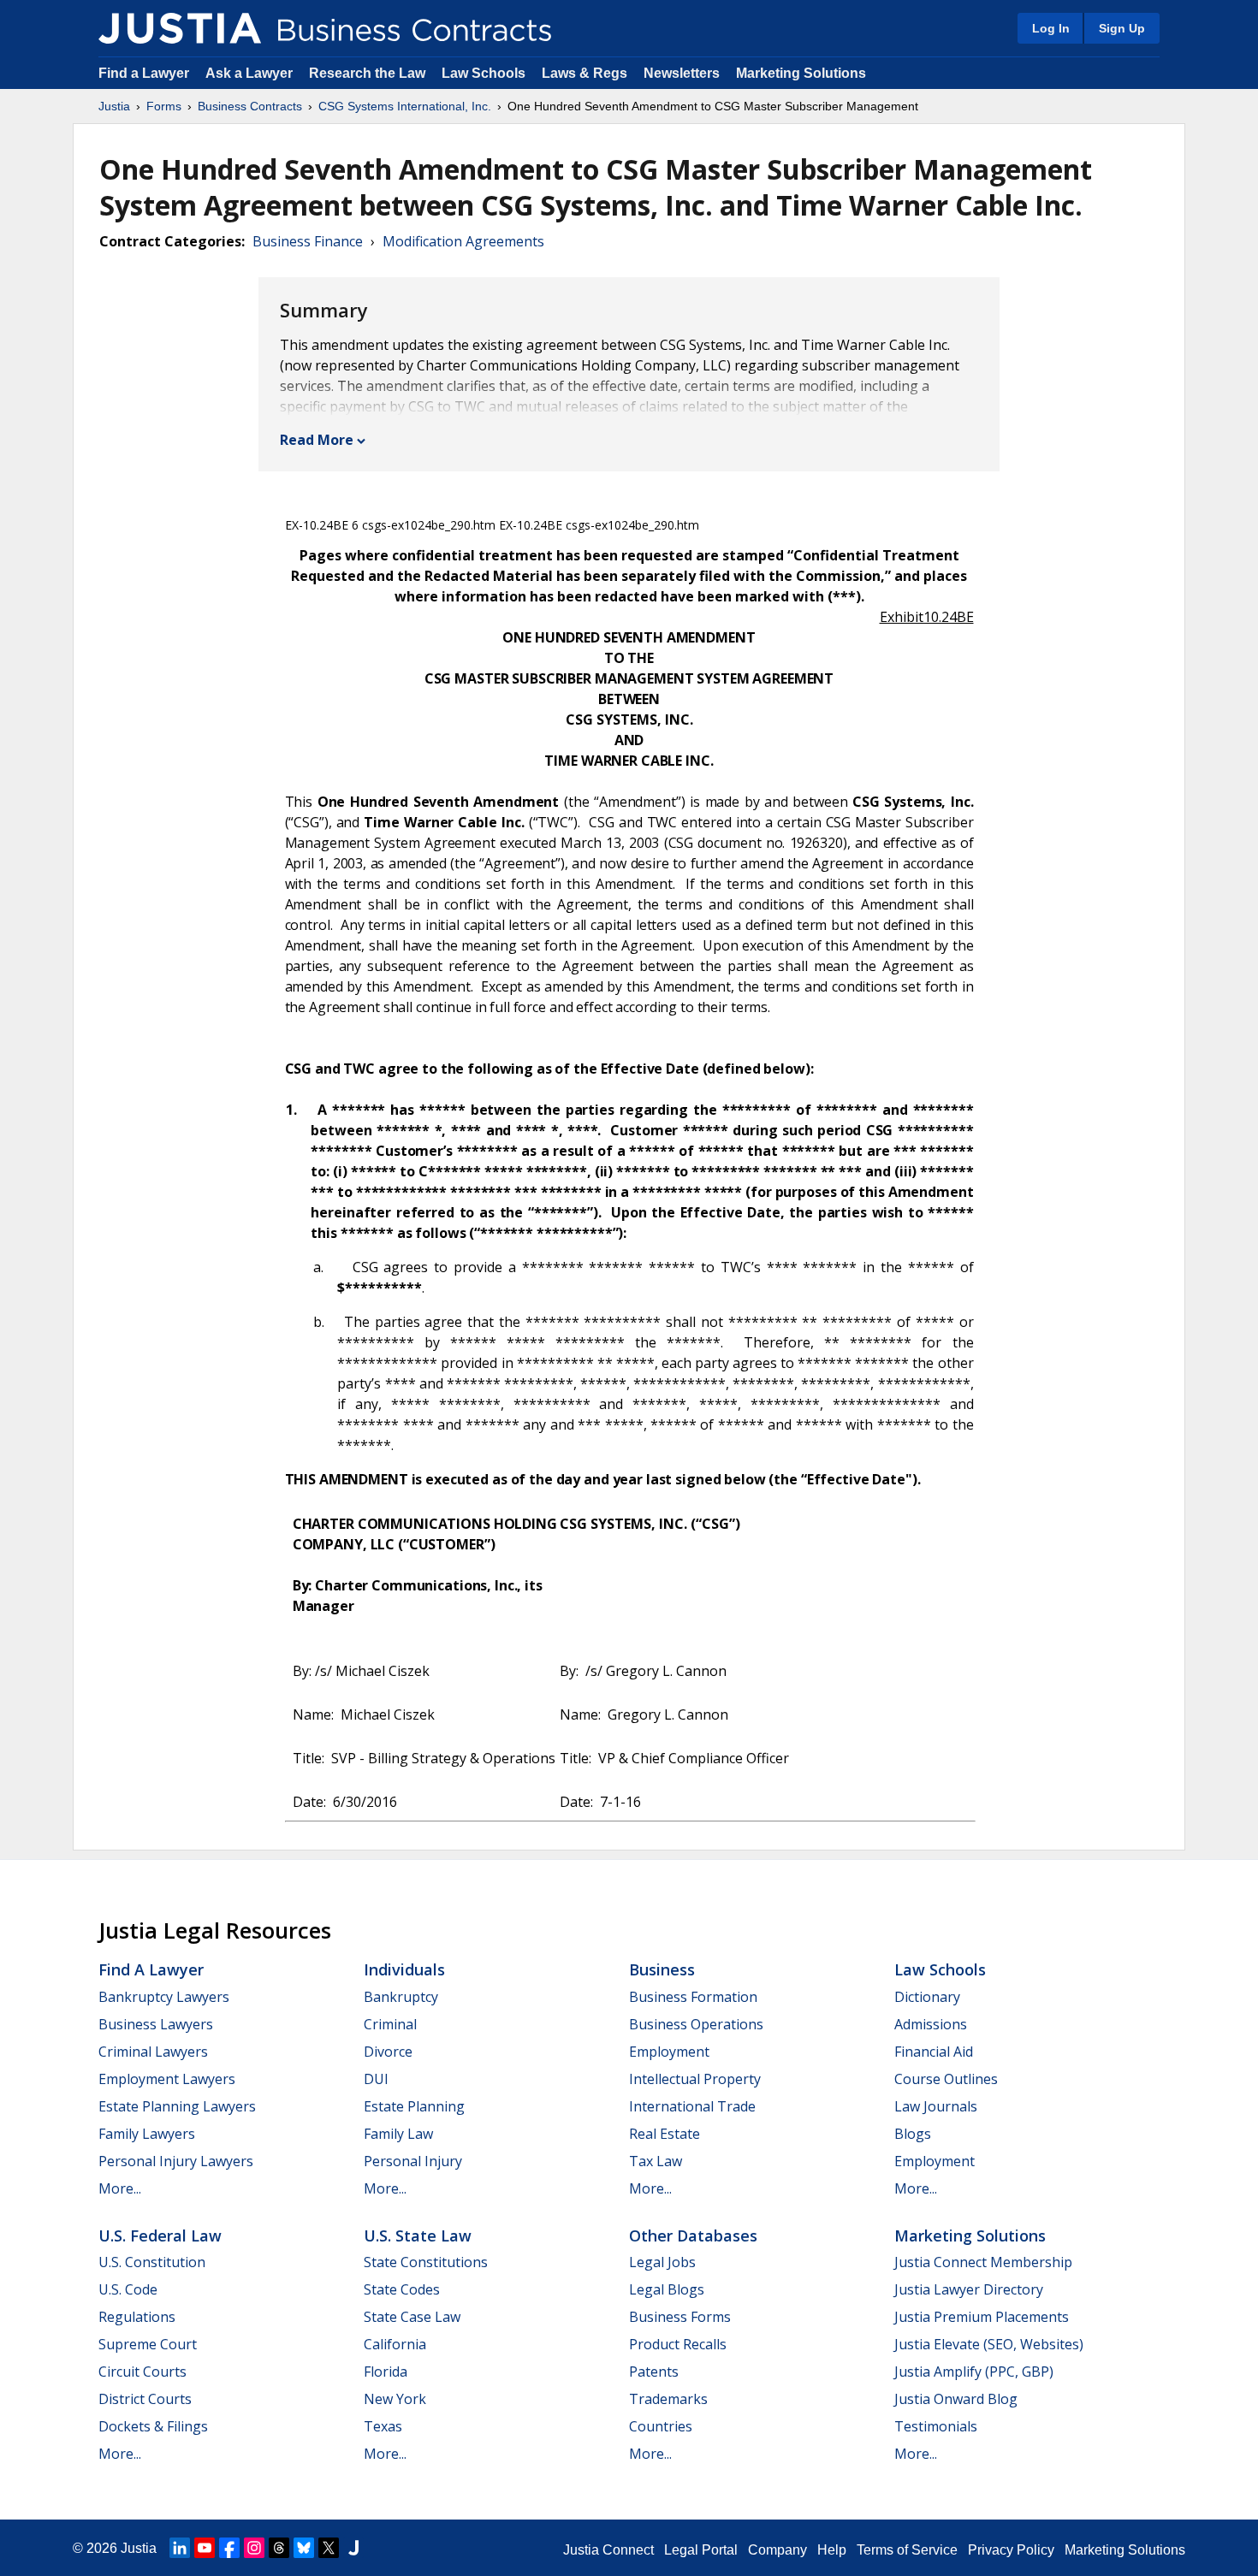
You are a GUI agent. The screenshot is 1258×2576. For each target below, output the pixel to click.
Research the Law (367, 73)
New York (395, 2399)
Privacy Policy (1011, 2550)
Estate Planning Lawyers (177, 2106)
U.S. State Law (418, 2235)
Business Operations (696, 2024)
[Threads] (279, 2548)
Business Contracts (250, 106)
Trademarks (668, 2399)
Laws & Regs (584, 73)
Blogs (913, 2134)
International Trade (692, 2106)
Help (832, 2550)
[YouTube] (205, 2548)
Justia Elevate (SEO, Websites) (989, 2344)
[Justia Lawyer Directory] (353, 2548)
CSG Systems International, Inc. (405, 106)
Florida (386, 2372)
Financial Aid (934, 2052)
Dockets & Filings (153, 2426)
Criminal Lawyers (153, 2052)
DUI (376, 2079)
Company (777, 2550)
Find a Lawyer (144, 73)
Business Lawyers (156, 2024)
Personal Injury (413, 2161)
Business (662, 1969)
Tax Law (656, 2161)
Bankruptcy (401, 1997)
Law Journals (936, 2106)
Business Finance (308, 241)
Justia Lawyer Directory (969, 2289)
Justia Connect (608, 2550)
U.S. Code (128, 2289)
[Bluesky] (304, 2548)
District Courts (145, 2399)
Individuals (404, 1969)
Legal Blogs (667, 2289)
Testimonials (936, 2426)
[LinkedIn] (180, 2548)
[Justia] (180, 28)
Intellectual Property (695, 2079)
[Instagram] (254, 2548)
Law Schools (484, 73)
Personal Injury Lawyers (176, 2161)
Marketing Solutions (801, 73)
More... (120, 2188)
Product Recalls (678, 2344)
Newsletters (682, 73)
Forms (164, 106)
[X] (329, 2548)
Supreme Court (148, 2344)
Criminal (390, 2024)
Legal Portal (701, 2550)
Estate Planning (414, 2106)
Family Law (398, 2134)
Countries (661, 2426)
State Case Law (412, 2317)
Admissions (931, 2024)
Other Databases (693, 2235)
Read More (317, 440)
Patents (654, 2372)
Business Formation (693, 1997)
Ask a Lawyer (251, 73)
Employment (669, 2052)
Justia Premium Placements (982, 2317)
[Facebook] (229, 2548)
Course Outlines (946, 2079)
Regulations (137, 2317)
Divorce (388, 2052)
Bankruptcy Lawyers (164, 1997)
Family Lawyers (147, 2134)
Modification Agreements (463, 241)
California (395, 2344)
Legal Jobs (662, 2262)
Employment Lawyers (167, 2079)
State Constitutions (426, 2262)
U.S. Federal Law (160, 2235)
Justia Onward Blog (956, 2399)
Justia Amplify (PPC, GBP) (974, 2372)
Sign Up (1122, 28)
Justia (114, 106)
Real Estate (665, 2134)
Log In (1051, 28)
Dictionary (927, 1997)
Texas (383, 2426)
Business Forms (680, 2317)
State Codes (402, 2289)
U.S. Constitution (152, 2262)
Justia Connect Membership (983, 2262)
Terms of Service (907, 2550)
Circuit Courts (142, 2372)
